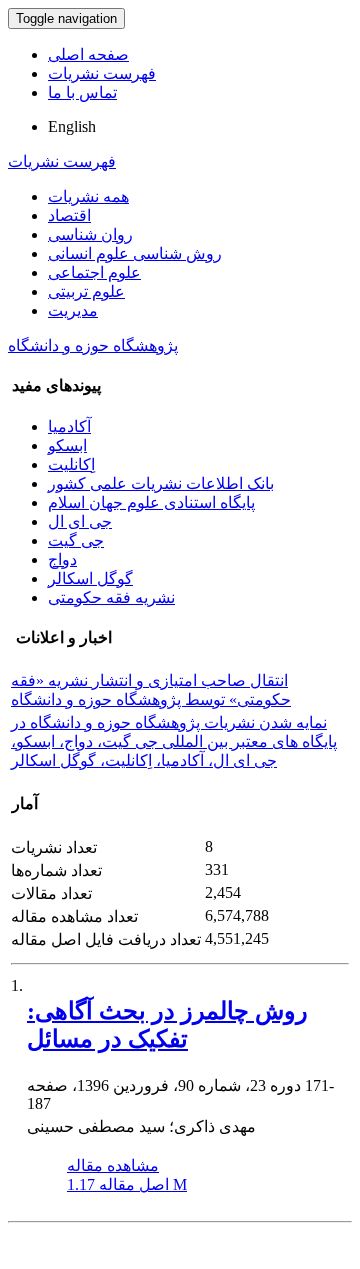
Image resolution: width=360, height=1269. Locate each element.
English (72, 126)
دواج (62, 559)
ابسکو (67, 445)
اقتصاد (69, 215)
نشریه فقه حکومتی (111, 597)
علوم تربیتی (86, 291)
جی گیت (76, 540)
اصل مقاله (127, 1184)
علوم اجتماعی (94, 272)
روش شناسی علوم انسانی (135, 253)
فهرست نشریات (102, 73)
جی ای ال (80, 521)
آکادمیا (69, 426)
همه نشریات (88, 196)
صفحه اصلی (88, 54)
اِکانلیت (71, 464)
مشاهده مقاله (113, 1165)
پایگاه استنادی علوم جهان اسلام (151, 502)
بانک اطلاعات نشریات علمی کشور (161, 483)
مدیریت (73, 310)
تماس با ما (82, 92)
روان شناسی (90, 234)
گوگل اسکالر (90, 578)
